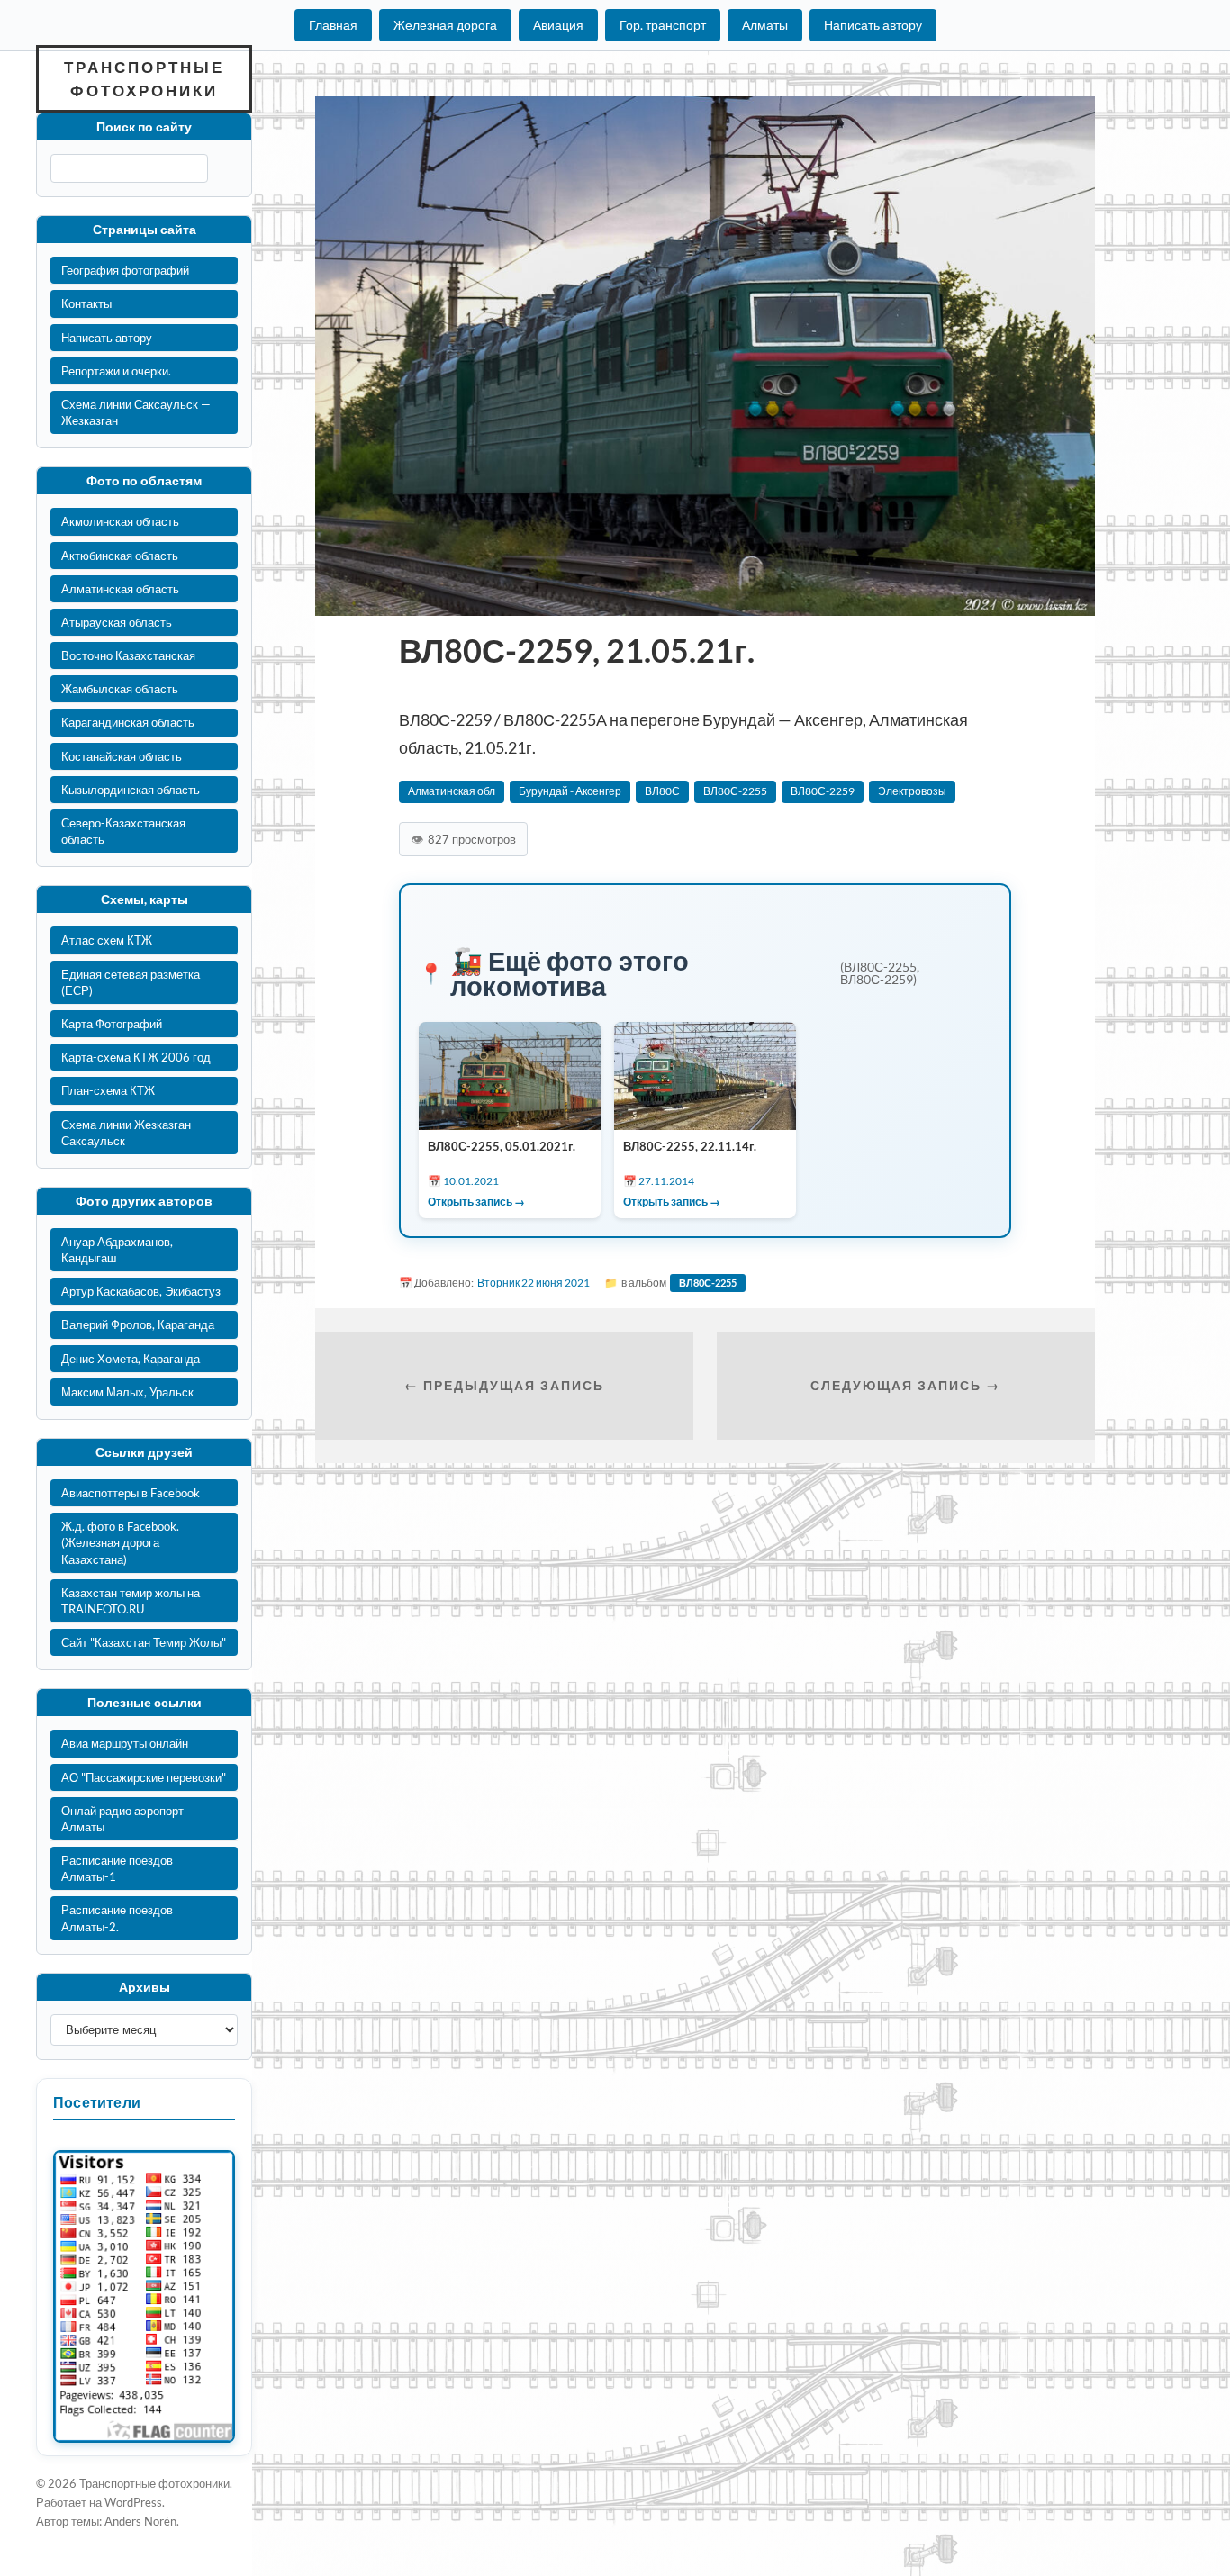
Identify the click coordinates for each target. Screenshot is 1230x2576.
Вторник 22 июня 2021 (534, 1283)
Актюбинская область (120, 556)
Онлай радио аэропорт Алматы (122, 1819)
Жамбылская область (120, 689)
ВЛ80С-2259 (823, 791)
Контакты (86, 303)
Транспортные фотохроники (144, 79)
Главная (333, 25)
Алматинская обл (452, 791)
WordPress (133, 2502)
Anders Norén (140, 2521)
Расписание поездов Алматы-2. (117, 1918)
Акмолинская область (120, 521)
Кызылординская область (131, 790)
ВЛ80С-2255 (735, 791)
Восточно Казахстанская (128, 655)
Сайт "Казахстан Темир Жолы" (144, 1642)
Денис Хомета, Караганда (131, 1359)
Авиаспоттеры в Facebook (131, 1493)
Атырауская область (117, 622)
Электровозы (912, 791)
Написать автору (873, 25)
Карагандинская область (128, 722)
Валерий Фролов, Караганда (138, 1324)
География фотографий (125, 270)
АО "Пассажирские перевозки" (144, 1777)
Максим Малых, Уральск (127, 1392)
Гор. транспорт (663, 25)
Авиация (558, 25)
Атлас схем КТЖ (107, 940)
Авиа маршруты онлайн (125, 1743)
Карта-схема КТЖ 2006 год (136, 1057)
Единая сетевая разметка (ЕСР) (131, 982)
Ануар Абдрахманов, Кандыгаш (117, 1250)
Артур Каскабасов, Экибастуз (141, 1291)
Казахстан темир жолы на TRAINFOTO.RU (131, 1601)
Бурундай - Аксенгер (570, 791)
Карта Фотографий (112, 1024)
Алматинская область (120, 589)
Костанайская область (122, 756)
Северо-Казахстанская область (123, 831)
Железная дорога (445, 25)
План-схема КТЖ (108, 1090)
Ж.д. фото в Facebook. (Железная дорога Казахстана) (120, 1542)
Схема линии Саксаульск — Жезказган (136, 412)
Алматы (765, 25)
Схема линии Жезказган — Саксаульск (132, 1133)
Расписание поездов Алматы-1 (117, 1868)
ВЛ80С (662, 791)
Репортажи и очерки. (116, 371)
